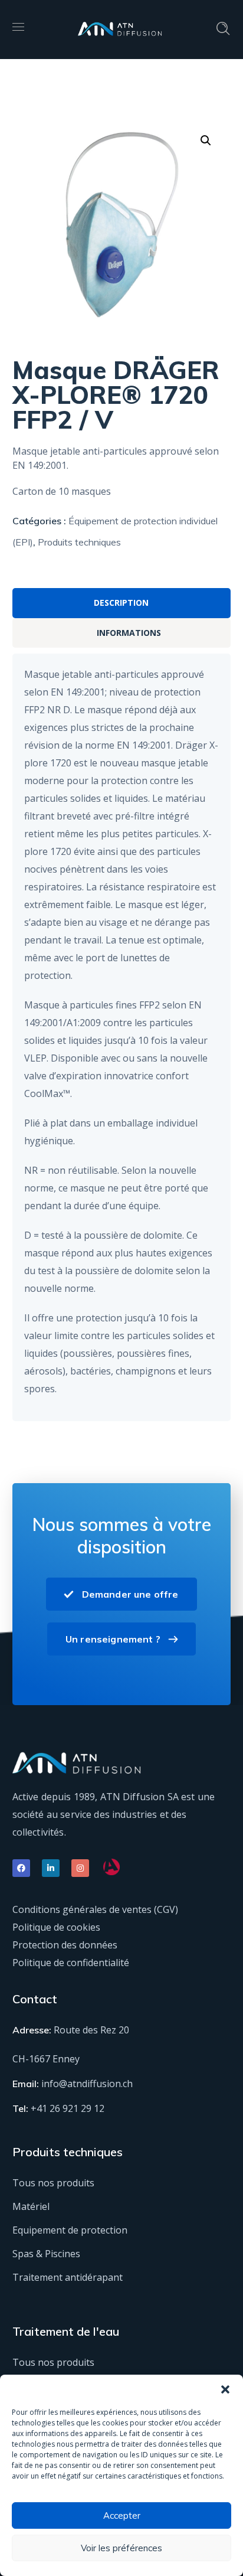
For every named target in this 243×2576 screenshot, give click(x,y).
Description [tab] (121, 603)
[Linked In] (51, 1868)
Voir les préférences (121, 2548)
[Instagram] (80, 1868)
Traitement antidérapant (68, 2277)
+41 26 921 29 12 (68, 2108)
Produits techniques (79, 542)
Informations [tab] (129, 633)
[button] (225, 2389)
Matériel (31, 2206)
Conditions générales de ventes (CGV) (95, 1909)
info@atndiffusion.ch (87, 2084)
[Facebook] (21, 1868)
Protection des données (65, 1945)
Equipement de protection (70, 2230)
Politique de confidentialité (71, 1963)
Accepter (122, 2515)
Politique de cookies (56, 1927)
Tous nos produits (53, 2183)
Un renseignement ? (113, 1639)
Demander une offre (130, 1594)
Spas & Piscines (46, 2254)
